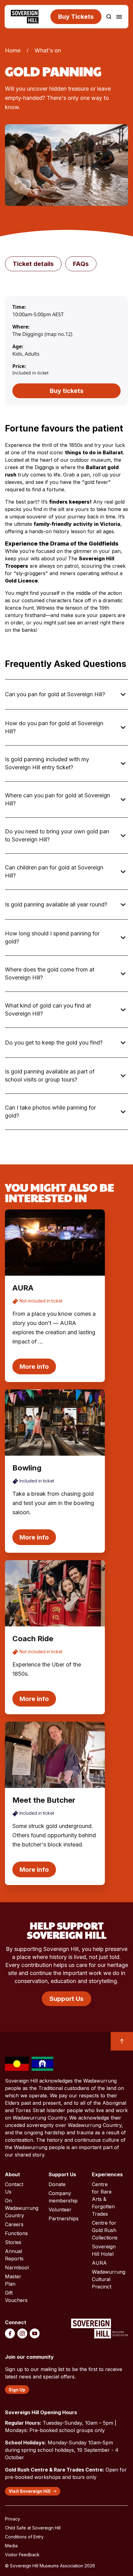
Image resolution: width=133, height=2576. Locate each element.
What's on (48, 50)
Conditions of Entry (24, 2537)
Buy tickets (67, 391)
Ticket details (33, 264)
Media (11, 2546)
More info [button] (34, 1367)
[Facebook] (10, 2333)
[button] (109, 17)
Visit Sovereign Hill (30, 2491)
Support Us (66, 1999)
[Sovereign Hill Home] (25, 17)
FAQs (81, 264)
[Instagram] (22, 2333)
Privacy (13, 2519)
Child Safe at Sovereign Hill (33, 2528)
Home (13, 50)
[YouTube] (35, 2333)
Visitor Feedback (22, 2555)
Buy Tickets (76, 17)
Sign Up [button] (17, 2390)
